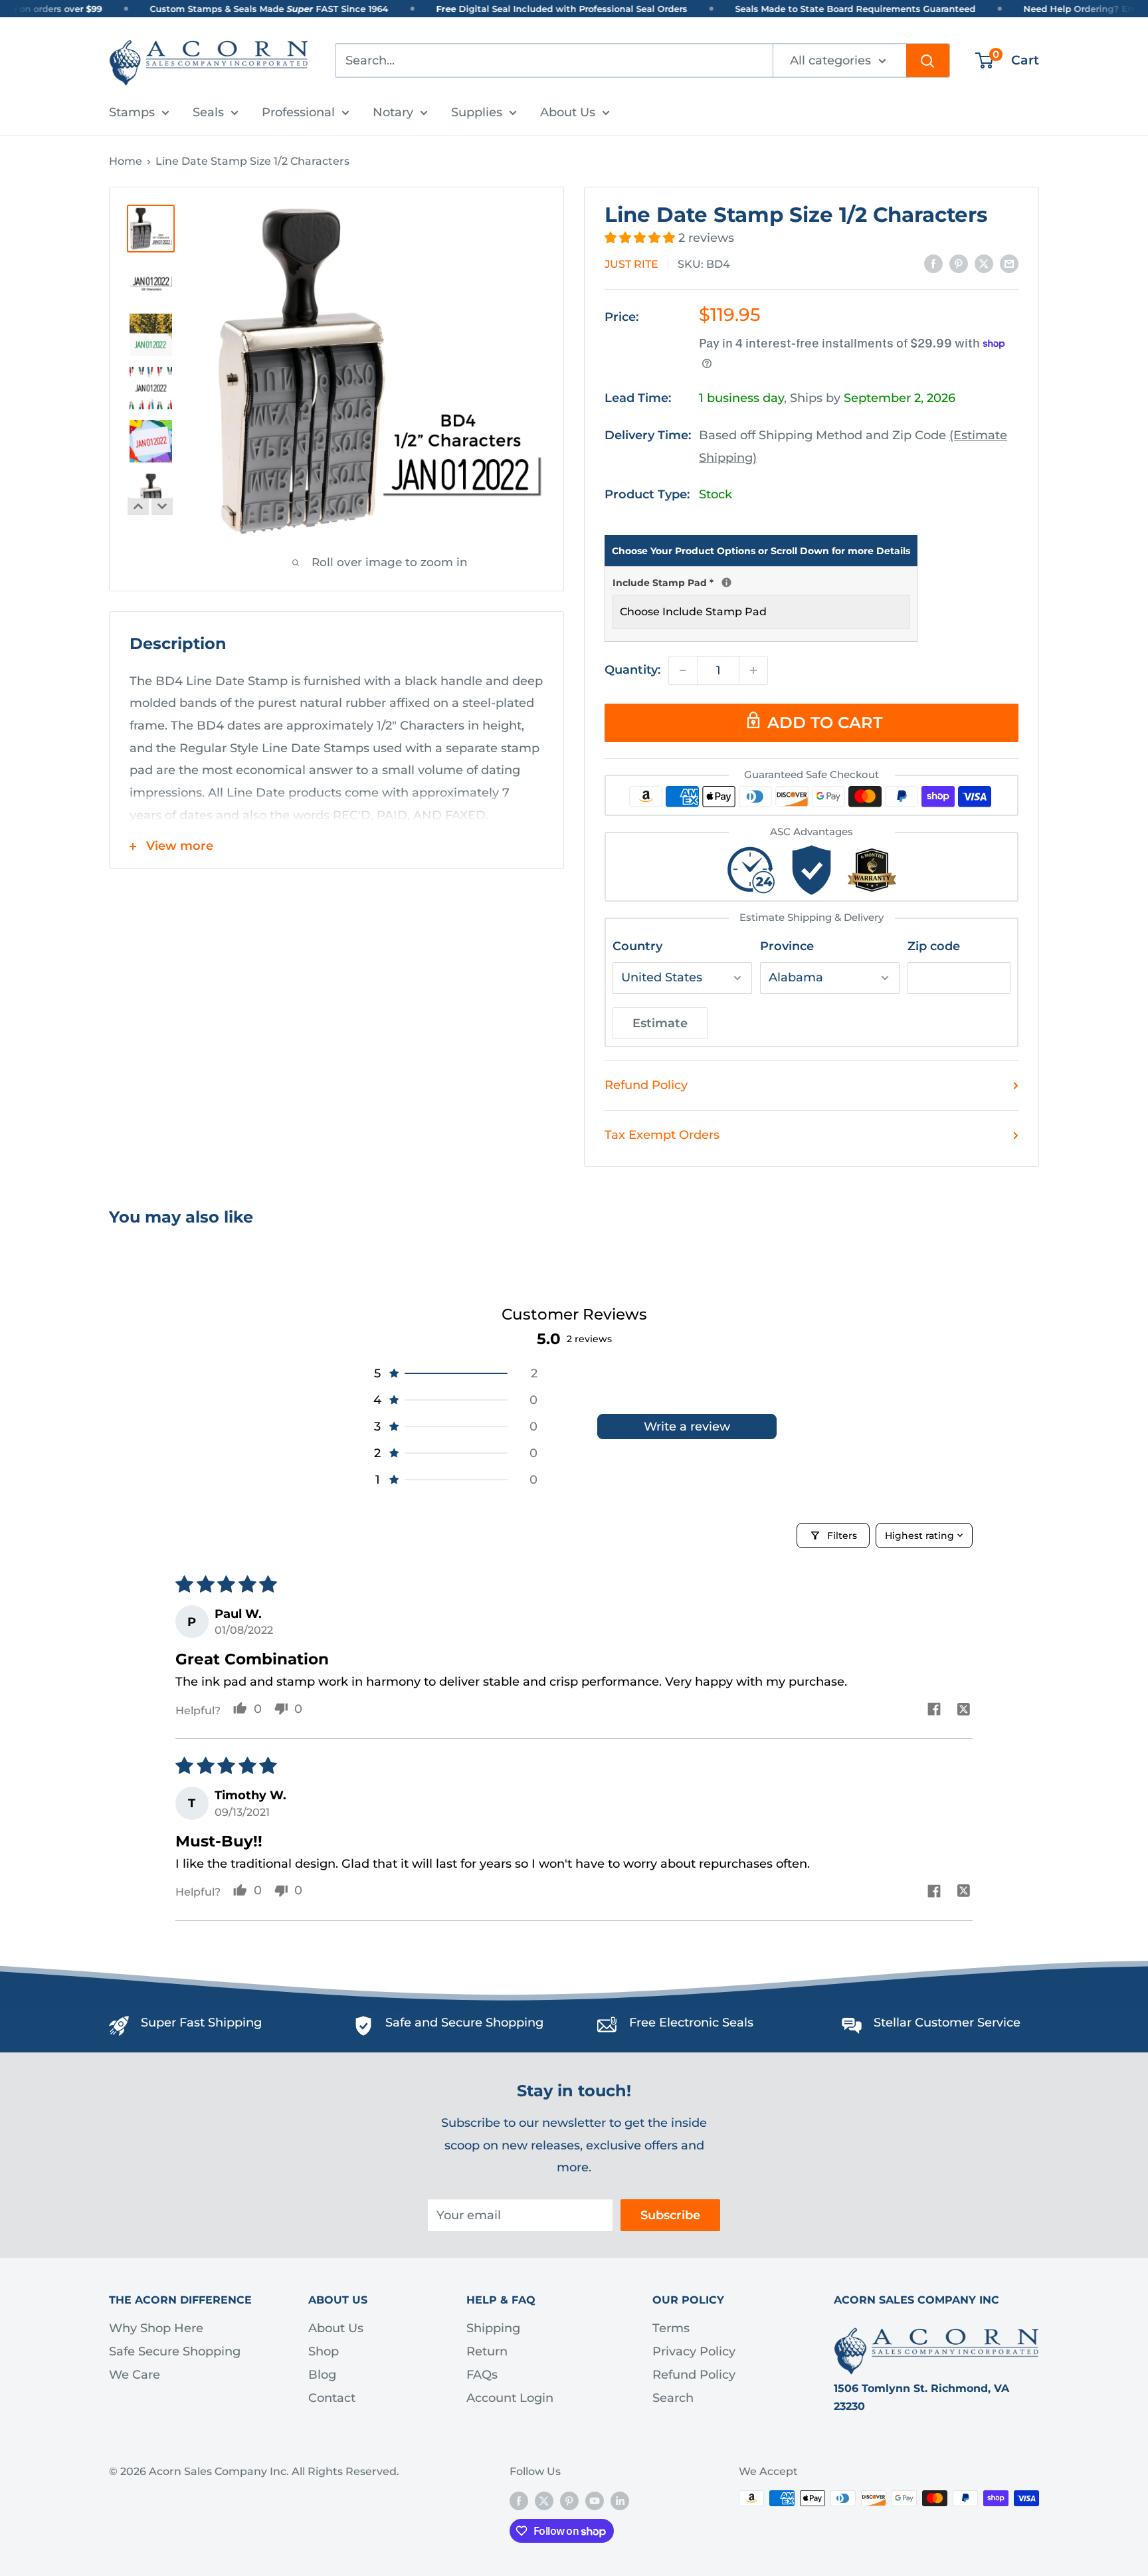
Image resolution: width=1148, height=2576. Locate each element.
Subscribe (670, 2215)
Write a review (687, 1427)
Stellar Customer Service (947, 2023)
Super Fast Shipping (201, 2023)
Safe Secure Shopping (175, 2351)
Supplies (477, 112)
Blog (322, 2375)
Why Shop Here (156, 2328)
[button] (641, 238)
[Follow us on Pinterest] (569, 2500)
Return (487, 2351)
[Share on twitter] (964, 1711)
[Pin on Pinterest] (959, 264)
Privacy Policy (694, 2351)
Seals (208, 112)
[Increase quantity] (753, 670)
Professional (298, 112)
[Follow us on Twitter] (544, 2500)
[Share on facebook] (934, 1711)
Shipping (493, 2328)
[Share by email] (1009, 264)
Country (637, 946)
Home (126, 161)
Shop (324, 2351)
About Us (568, 112)
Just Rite (631, 264)
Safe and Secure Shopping (464, 2023)
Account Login (510, 2398)
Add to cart (825, 723)
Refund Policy (646, 1085)
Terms (671, 2328)
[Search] (928, 60)
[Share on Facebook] (933, 264)
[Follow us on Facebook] (519, 2500)
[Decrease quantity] (683, 670)
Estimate (660, 1023)
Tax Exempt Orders (662, 1135)
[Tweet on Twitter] (984, 264)
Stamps (132, 112)
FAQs (482, 2375)
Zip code (934, 946)
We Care (135, 2375)
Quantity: (632, 670)
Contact (332, 2398)
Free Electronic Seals (691, 2023)
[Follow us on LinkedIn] (620, 2500)
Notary (393, 112)
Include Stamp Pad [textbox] (761, 581)
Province (787, 946)
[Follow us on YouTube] (595, 2500)
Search (673, 2398)
